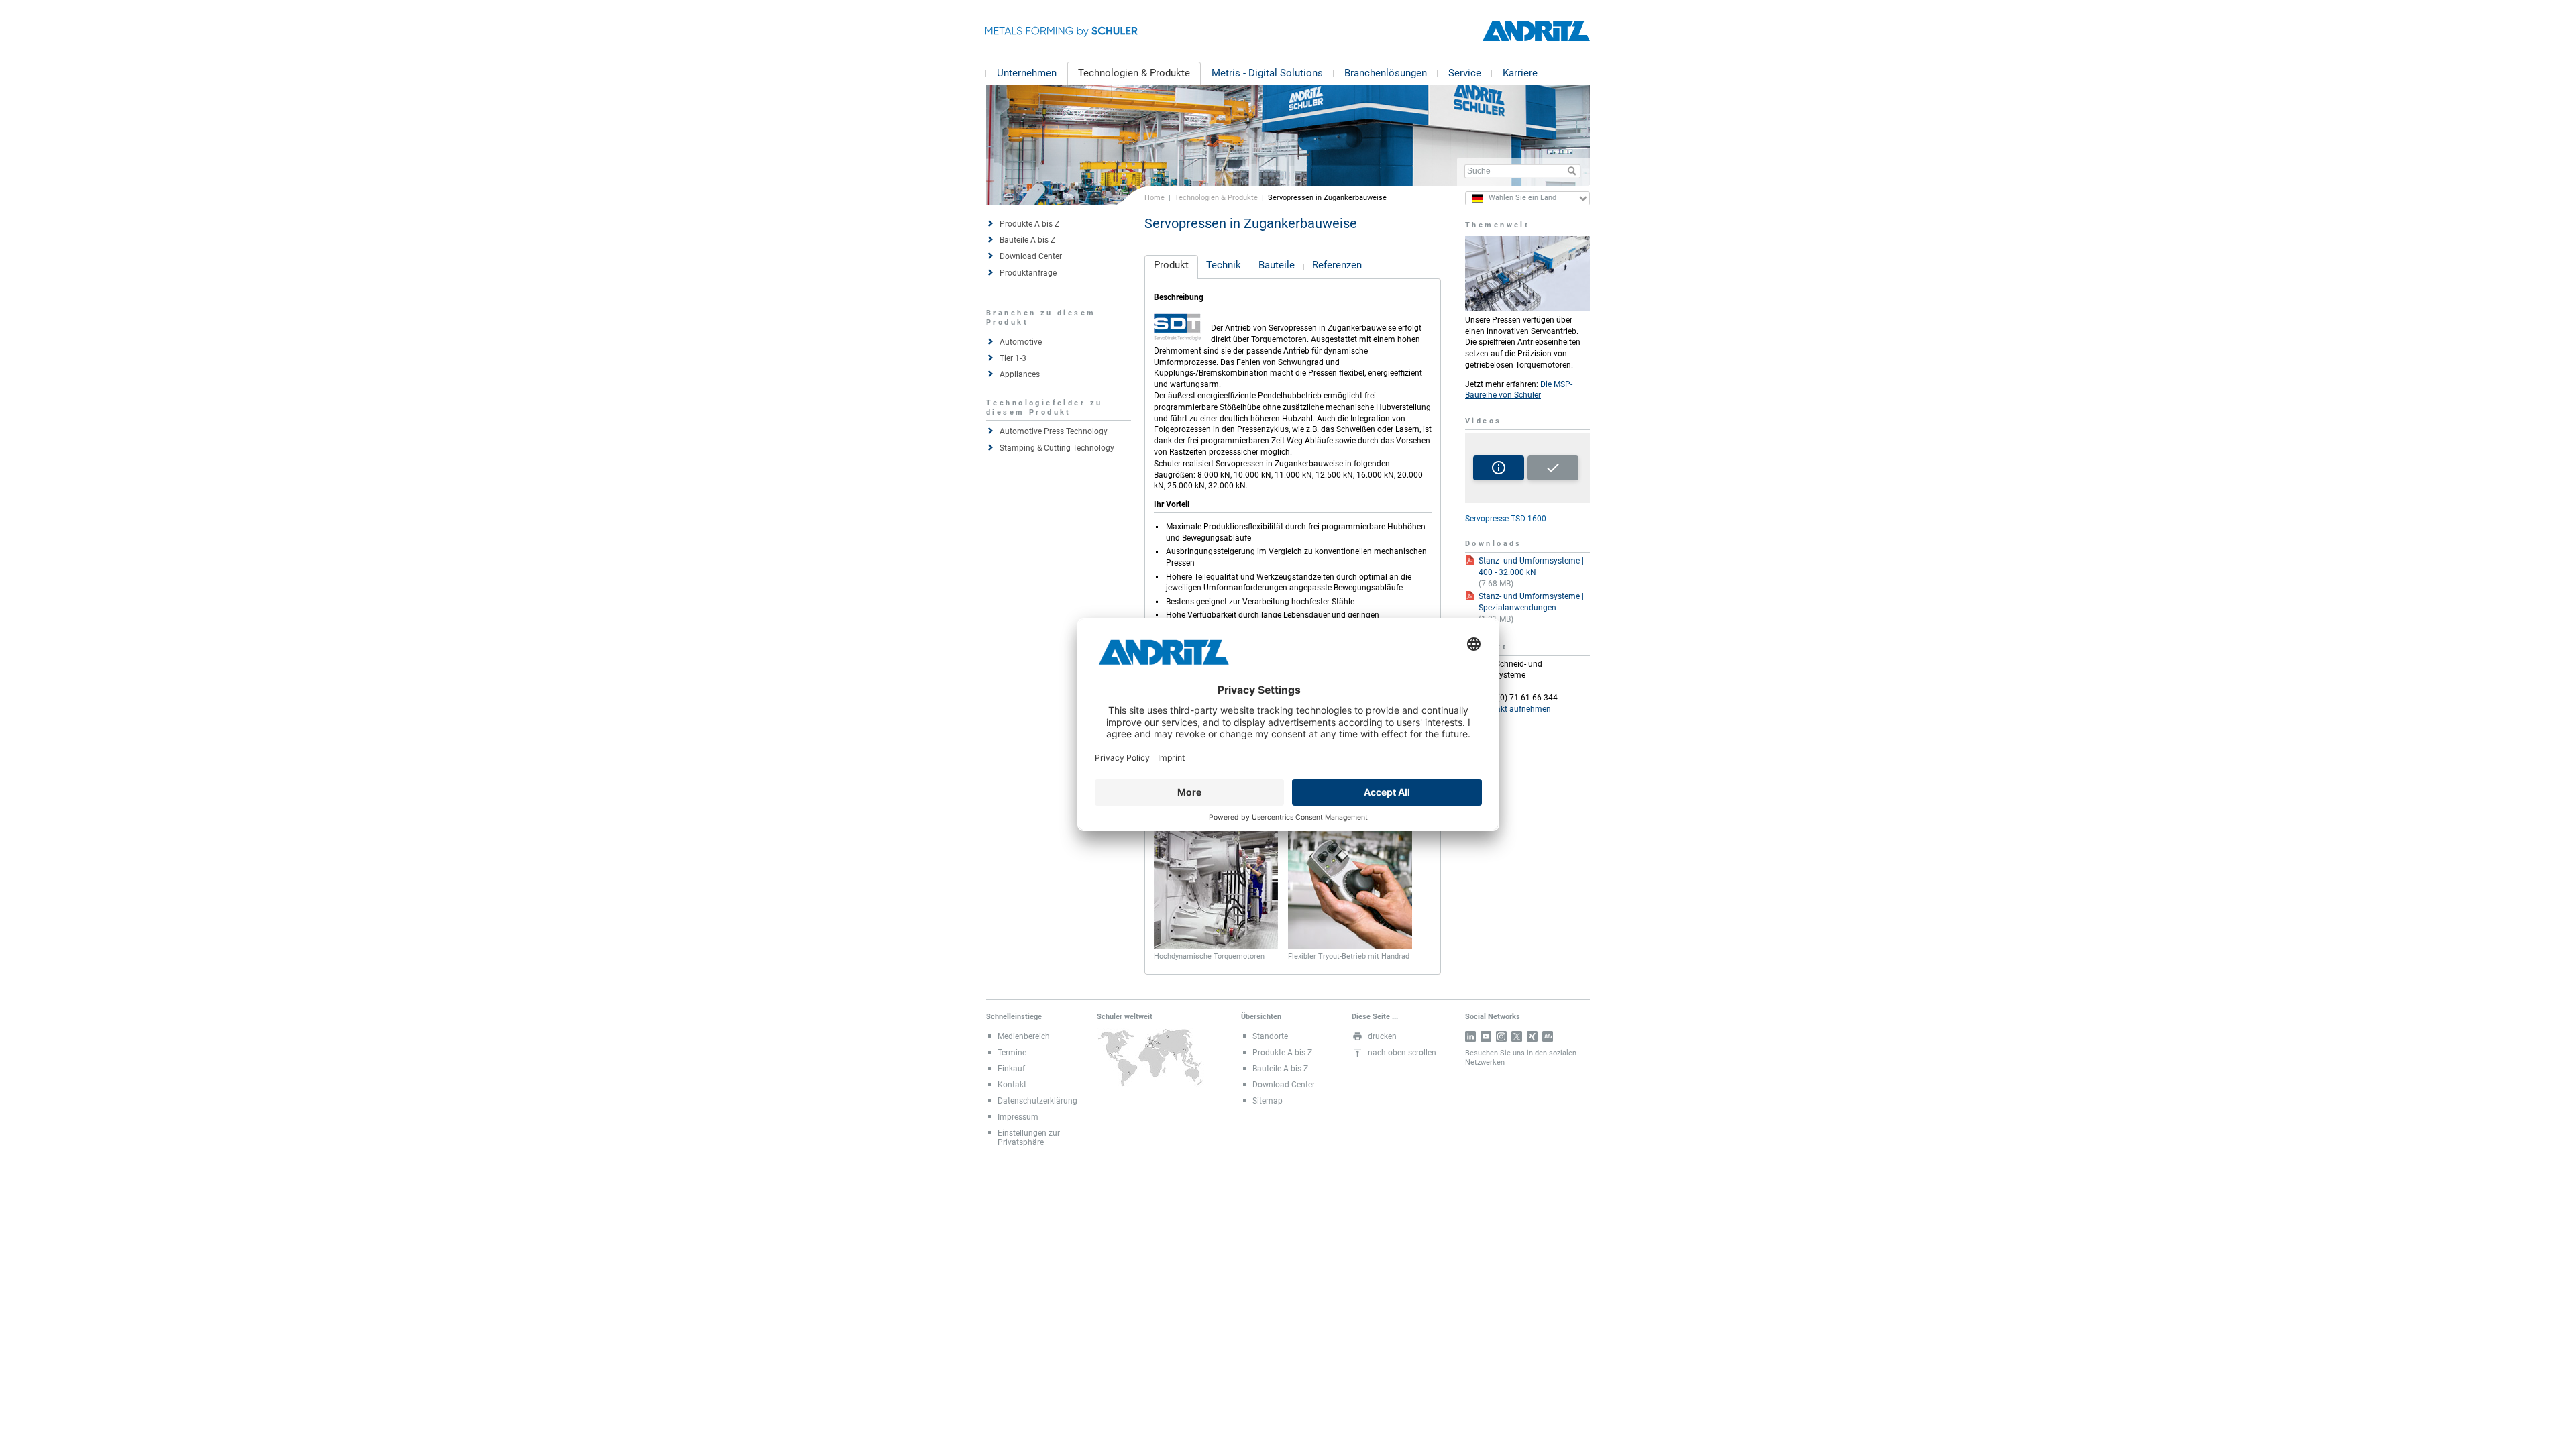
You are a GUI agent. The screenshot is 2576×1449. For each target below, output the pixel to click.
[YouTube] (1486, 1036)
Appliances (1020, 374)
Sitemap (1268, 1101)
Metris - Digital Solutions (1267, 73)
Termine (1012, 1053)
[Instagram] (1501, 1036)
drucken (1382, 1036)
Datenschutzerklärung (1037, 1101)
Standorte (1270, 1036)
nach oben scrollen (1402, 1053)
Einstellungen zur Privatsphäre (1029, 1138)
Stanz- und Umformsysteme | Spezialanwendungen (1531, 602)
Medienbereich (1024, 1036)
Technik (1224, 265)
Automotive (1021, 342)
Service (1465, 73)
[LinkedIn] (1470, 1036)
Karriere (1520, 73)
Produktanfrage (1028, 273)
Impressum (1018, 1117)
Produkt (1171, 265)
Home (1155, 197)
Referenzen (1337, 265)
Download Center (1031, 256)
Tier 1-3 (1013, 358)
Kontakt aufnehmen (1515, 709)
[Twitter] (1517, 1036)
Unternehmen (1027, 73)
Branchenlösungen (1386, 73)
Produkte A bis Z (1029, 224)
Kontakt (1012, 1085)
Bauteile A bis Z (1027, 240)
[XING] (1532, 1036)
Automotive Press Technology (1054, 431)
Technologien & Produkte (1134, 73)
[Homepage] (1536, 31)
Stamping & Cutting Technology (1057, 448)
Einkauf (1011, 1069)
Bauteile (1277, 265)
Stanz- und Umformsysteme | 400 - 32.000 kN (1531, 567)
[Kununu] (1548, 1036)
